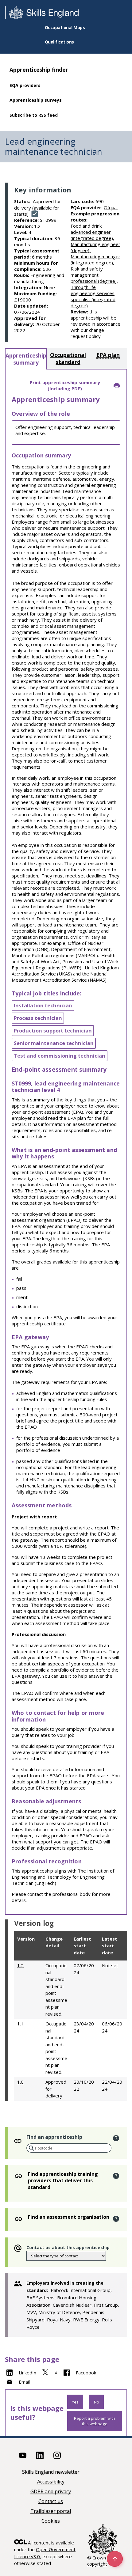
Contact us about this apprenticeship (68, 2247)
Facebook (86, 2373)
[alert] (116, 2138)
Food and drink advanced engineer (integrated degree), (92, 232)
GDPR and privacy (51, 2492)
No (97, 2402)
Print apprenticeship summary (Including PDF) (65, 385)
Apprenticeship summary (26, 359)
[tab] (26, 359)
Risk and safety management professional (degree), (94, 275)
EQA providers (25, 85)
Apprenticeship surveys (36, 100)
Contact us (51, 2502)
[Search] (31, 2148)
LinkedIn (27, 2373)
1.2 (20, 1965)
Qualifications (59, 42)
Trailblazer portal (51, 2512)
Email (24, 2382)
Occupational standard (68, 358)
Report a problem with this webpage (95, 2421)
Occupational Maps (65, 27)
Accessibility (51, 2482)
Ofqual (111, 207)
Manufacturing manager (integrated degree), (95, 259)
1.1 (20, 2024)
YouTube (23, 2455)
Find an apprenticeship (54, 2137)
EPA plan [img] (108, 355)
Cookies (51, 2521)
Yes (75, 2402)
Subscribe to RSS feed (34, 115)
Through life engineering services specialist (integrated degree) (93, 296)
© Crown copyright (97, 2561)
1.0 (20, 2082)
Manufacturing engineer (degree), (95, 247)
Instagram (57, 2455)
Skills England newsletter (51, 2472)
